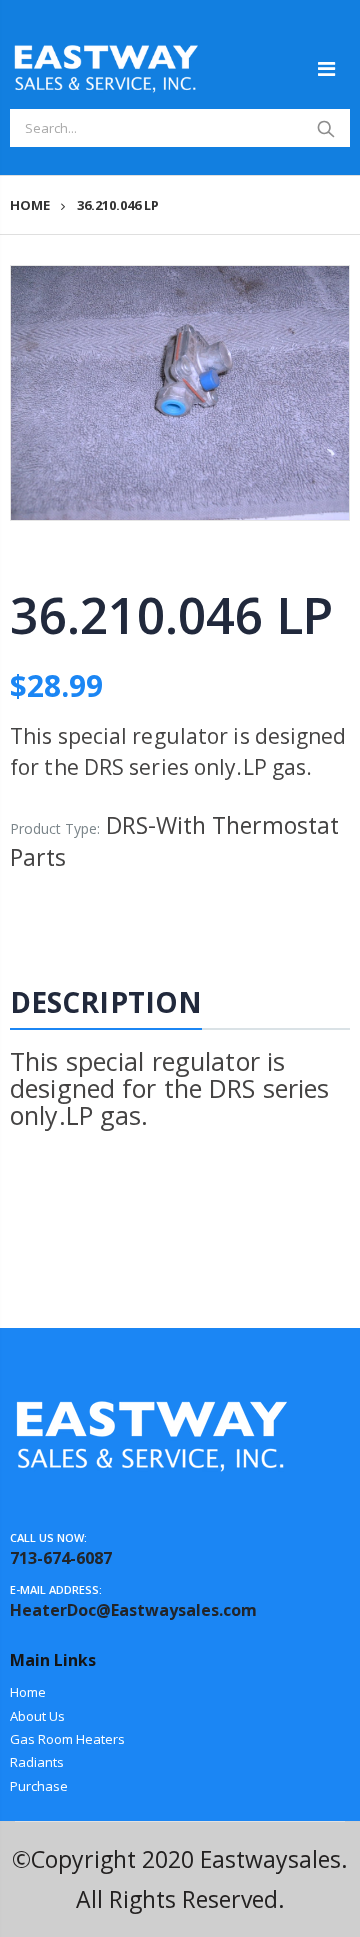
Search (325, 128)
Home (30, 205)
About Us (37, 1716)
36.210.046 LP (171, 615)
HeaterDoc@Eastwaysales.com (133, 1610)
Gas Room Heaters (67, 1739)
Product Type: (55, 828)
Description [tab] (106, 1002)
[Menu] (326, 68)
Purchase (39, 1786)
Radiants (37, 1762)
